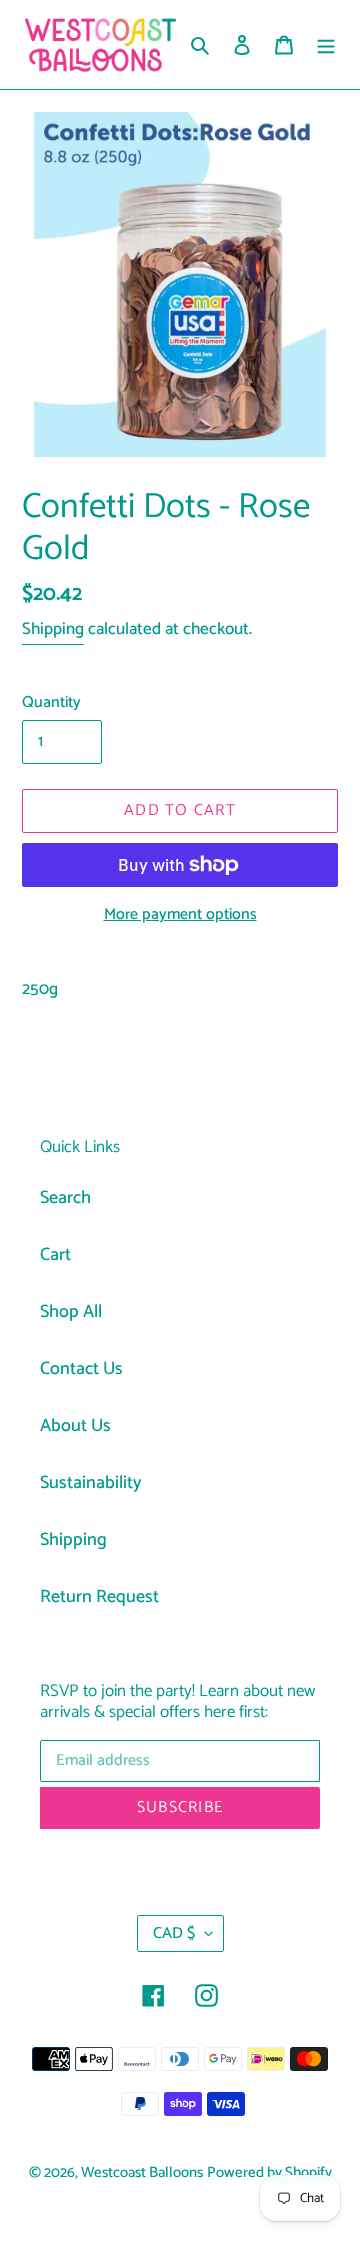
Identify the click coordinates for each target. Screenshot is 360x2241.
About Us (75, 1426)
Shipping (53, 629)
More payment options (180, 915)
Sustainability (91, 1483)
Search (65, 1198)
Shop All (71, 1312)
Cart (55, 1255)
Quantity (51, 703)
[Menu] (326, 44)
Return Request (99, 1597)
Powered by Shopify (269, 2173)
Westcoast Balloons (142, 2173)
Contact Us (81, 1369)
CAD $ (174, 1933)
